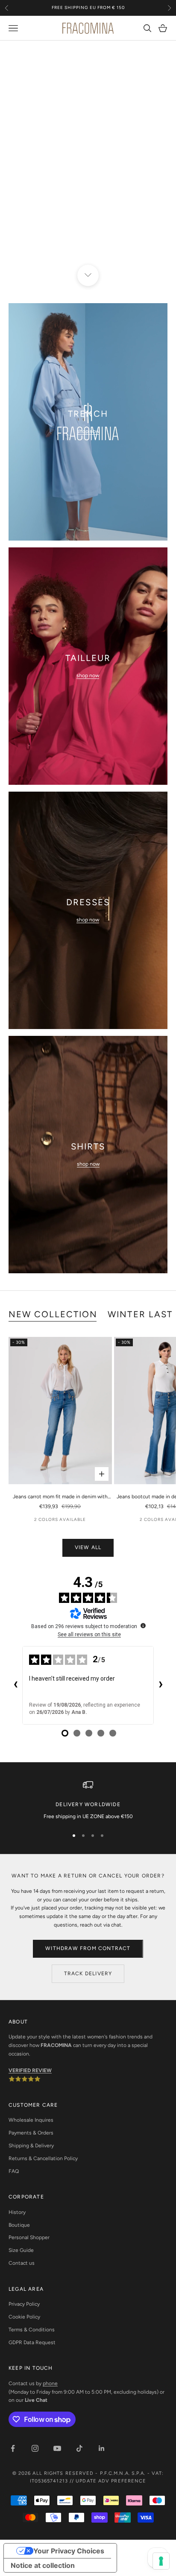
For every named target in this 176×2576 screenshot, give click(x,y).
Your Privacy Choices (69, 2551)
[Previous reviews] (15, 1685)
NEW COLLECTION (53, 1314)
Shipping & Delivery (31, 2146)
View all (88, 1547)
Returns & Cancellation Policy (43, 2158)
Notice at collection (43, 2565)
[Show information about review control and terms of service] (143, 1626)
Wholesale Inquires (31, 2120)
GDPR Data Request (32, 2342)
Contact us (22, 2263)
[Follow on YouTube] (57, 2448)
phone (50, 2383)
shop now (88, 431)
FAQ (14, 2171)
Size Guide (21, 2250)
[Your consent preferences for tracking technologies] (161, 2561)
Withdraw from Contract (88, 1948)
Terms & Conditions (32, 2330)
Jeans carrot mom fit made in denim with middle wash (60, 1497)
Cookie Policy (24, 2317)
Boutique (19, 2225)
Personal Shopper (29, 2237)
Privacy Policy (24, 2304)
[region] (88, 158)
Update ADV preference (111, 2481)
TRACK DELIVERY (88, 1974)
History (17, 2212)
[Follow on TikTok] (79, 2448)
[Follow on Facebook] (13, 2448)
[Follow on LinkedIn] (102, 2448)
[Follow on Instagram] (35, 2448)
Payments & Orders (31, 2133)
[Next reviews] (161, 1685)
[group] (88, 158)
